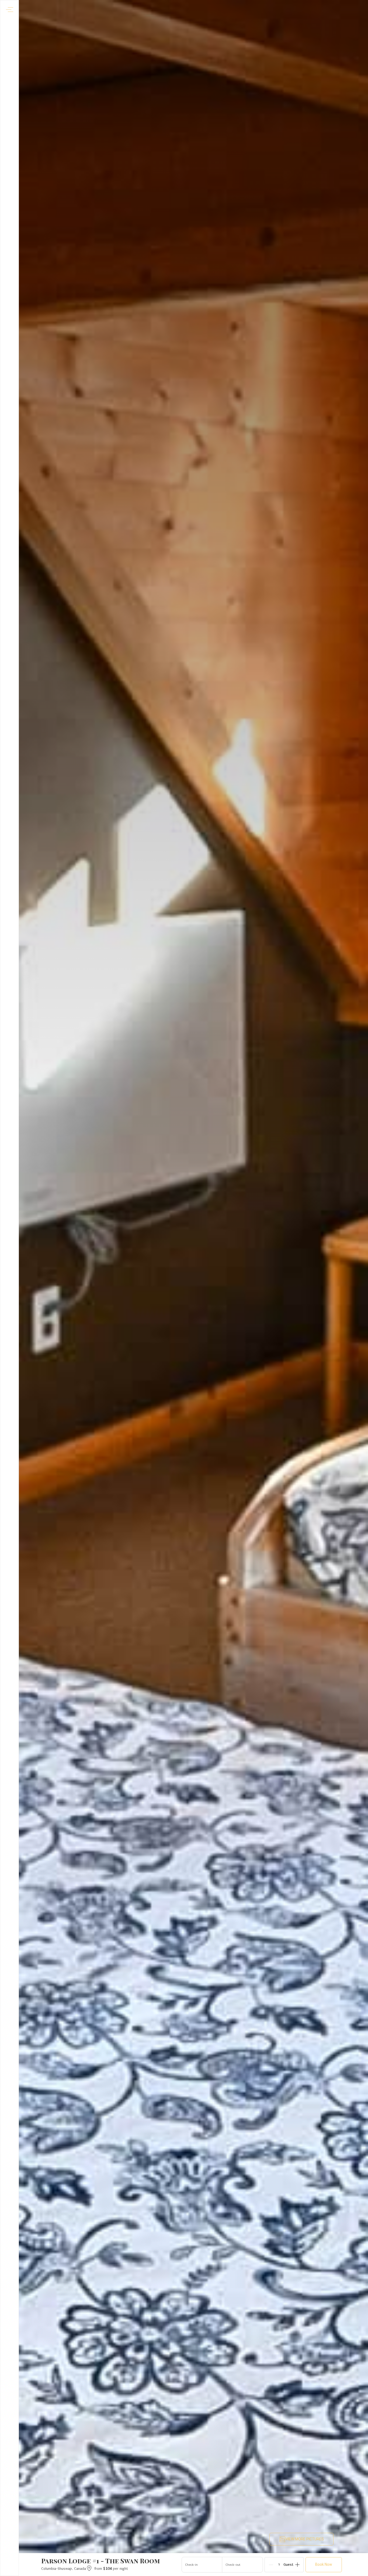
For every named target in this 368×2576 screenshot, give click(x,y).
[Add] (297, 2565)
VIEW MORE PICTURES (305, 2539)
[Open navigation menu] (10, 10)
